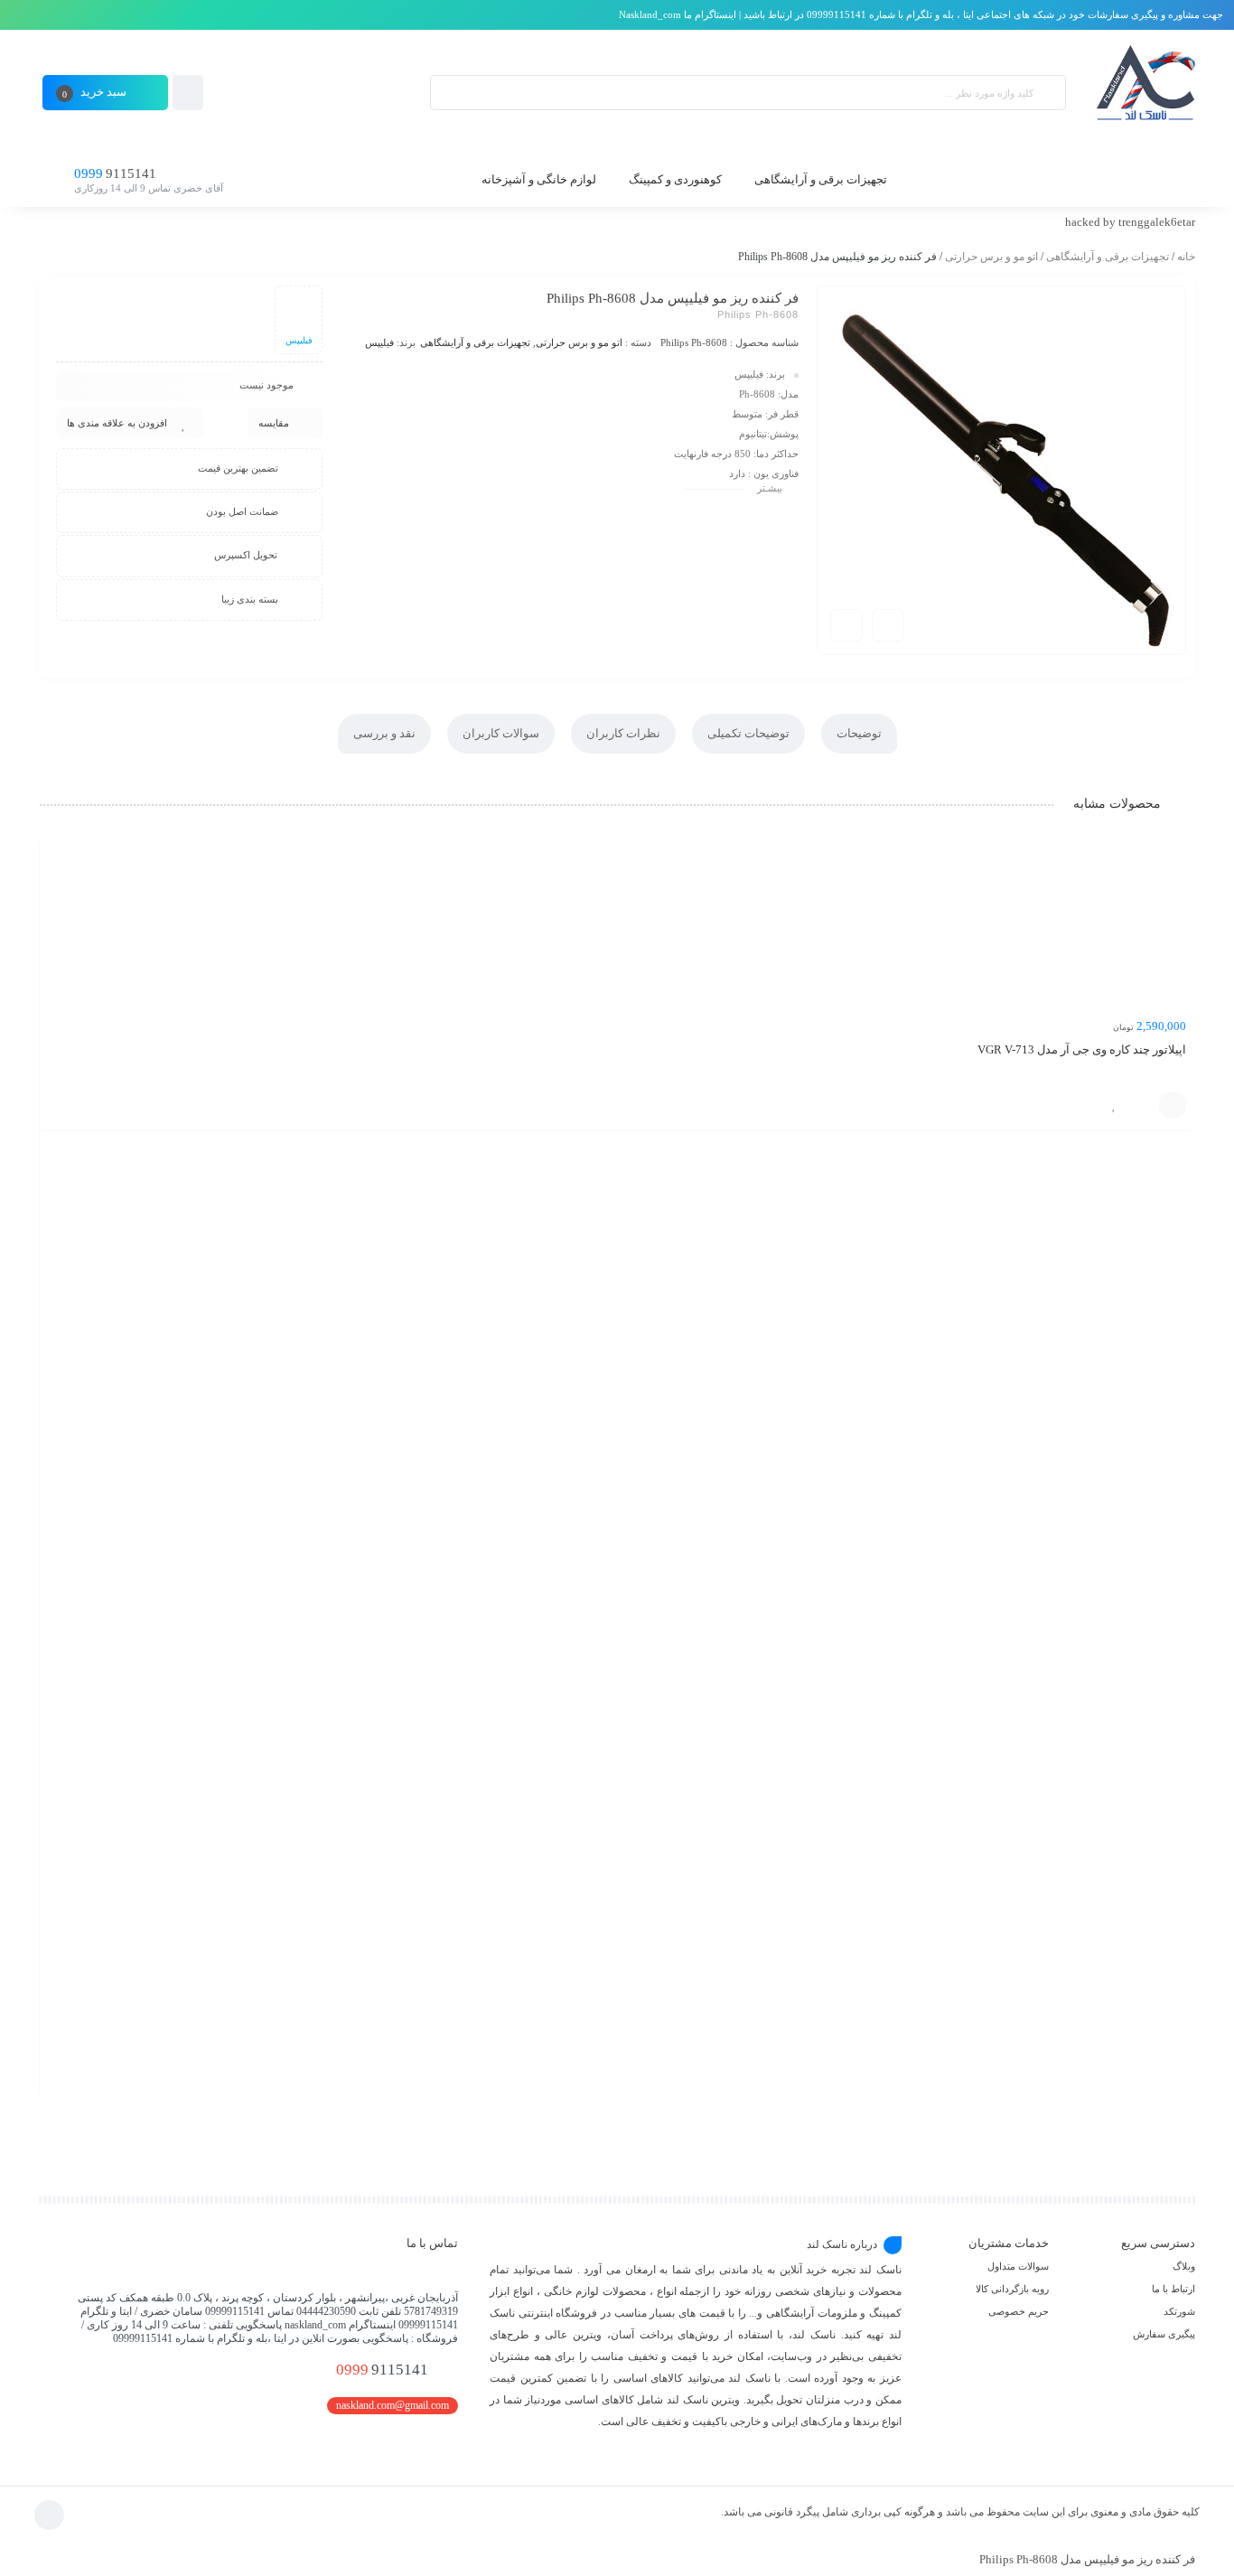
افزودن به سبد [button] (1173, 1105)
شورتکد (1179, 2311)
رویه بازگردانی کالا (1012, 2289)
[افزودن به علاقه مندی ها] (1114, 1105)
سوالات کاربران (501, 733)
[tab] (859, 734)
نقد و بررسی (384, 733)
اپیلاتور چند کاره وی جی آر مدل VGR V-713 (1082, 1049)
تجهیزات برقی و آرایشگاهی (1108, 257)
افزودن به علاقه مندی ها (117, 423)
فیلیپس (379, 342)
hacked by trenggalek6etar (1130, 222)
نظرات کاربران (623, 733)
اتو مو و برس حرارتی (991, 257)
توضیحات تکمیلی (748, 733)
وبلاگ (1184, 2266)
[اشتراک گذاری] (888, 625)
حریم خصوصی (1019, 2311)
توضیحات (859, 733)
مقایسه (274, 423)
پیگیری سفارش (1164, 2334)
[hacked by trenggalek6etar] (1144, 93)
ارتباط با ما (1173, 2289)
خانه (1186, 257)
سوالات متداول (1018, 2266)
